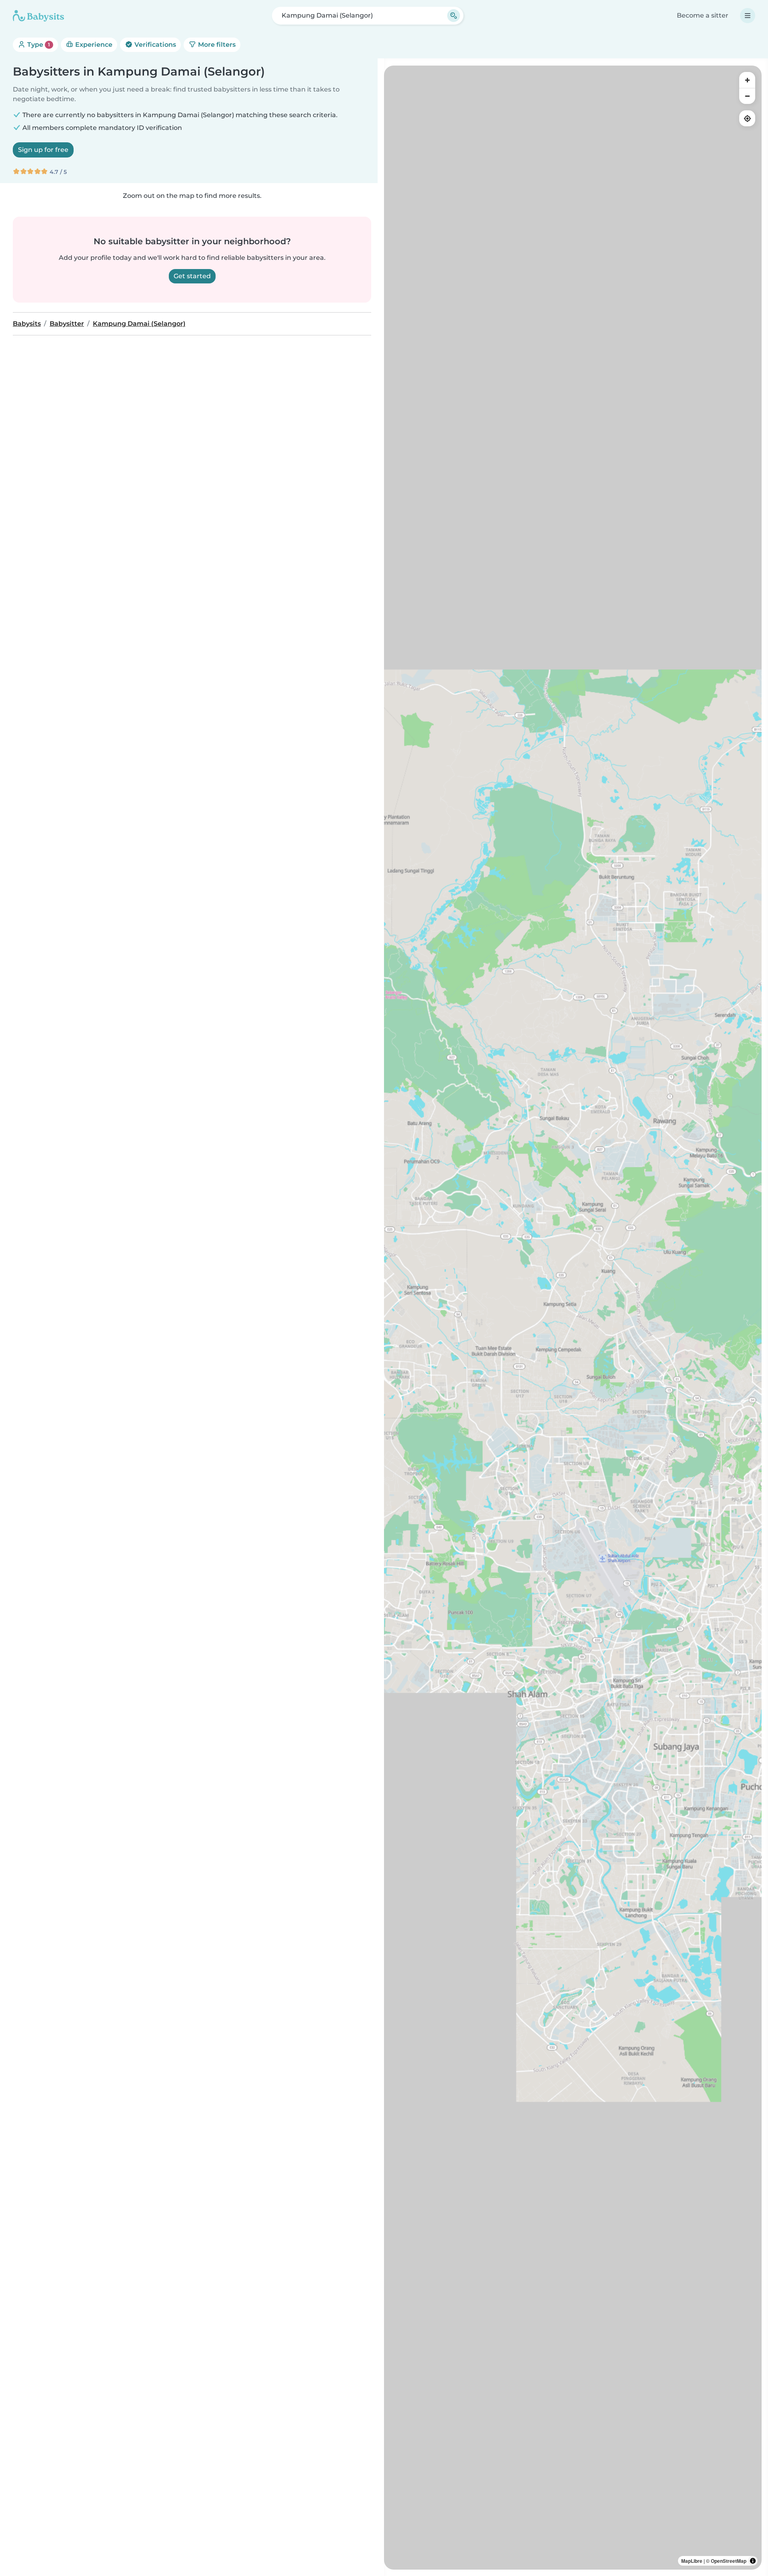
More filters (216, 45)
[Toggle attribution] (753, 2561)
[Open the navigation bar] (748, 16)
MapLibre (692, 2561)
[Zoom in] (747, 80)
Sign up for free (43, 150)
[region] (573, 1318)
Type (38, 45)
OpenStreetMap (729, 2561)
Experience (93, 45)
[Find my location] (747, 118)
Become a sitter (703, 15)
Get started (192, 276)
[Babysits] (38, 16)
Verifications (154, 45)
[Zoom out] (747, 96)
